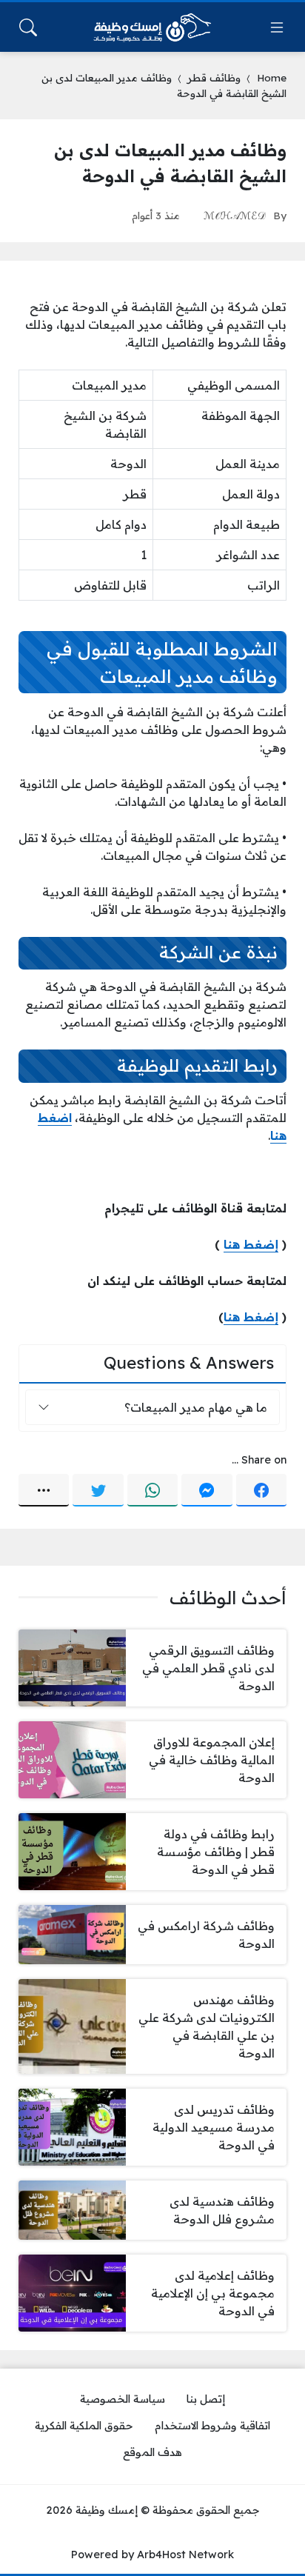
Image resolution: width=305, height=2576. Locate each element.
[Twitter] (98, 1490)
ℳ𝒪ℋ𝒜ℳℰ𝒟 (235, 215)
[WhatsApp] (152, 1490)
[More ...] (44, 1490)
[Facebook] (261, 1490)
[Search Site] (28, 27)
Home (272, 77)
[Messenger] (207, 1490)
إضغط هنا (251, 1244)
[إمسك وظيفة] (152, 27)
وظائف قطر (214, 77)
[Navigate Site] (277, 27)
